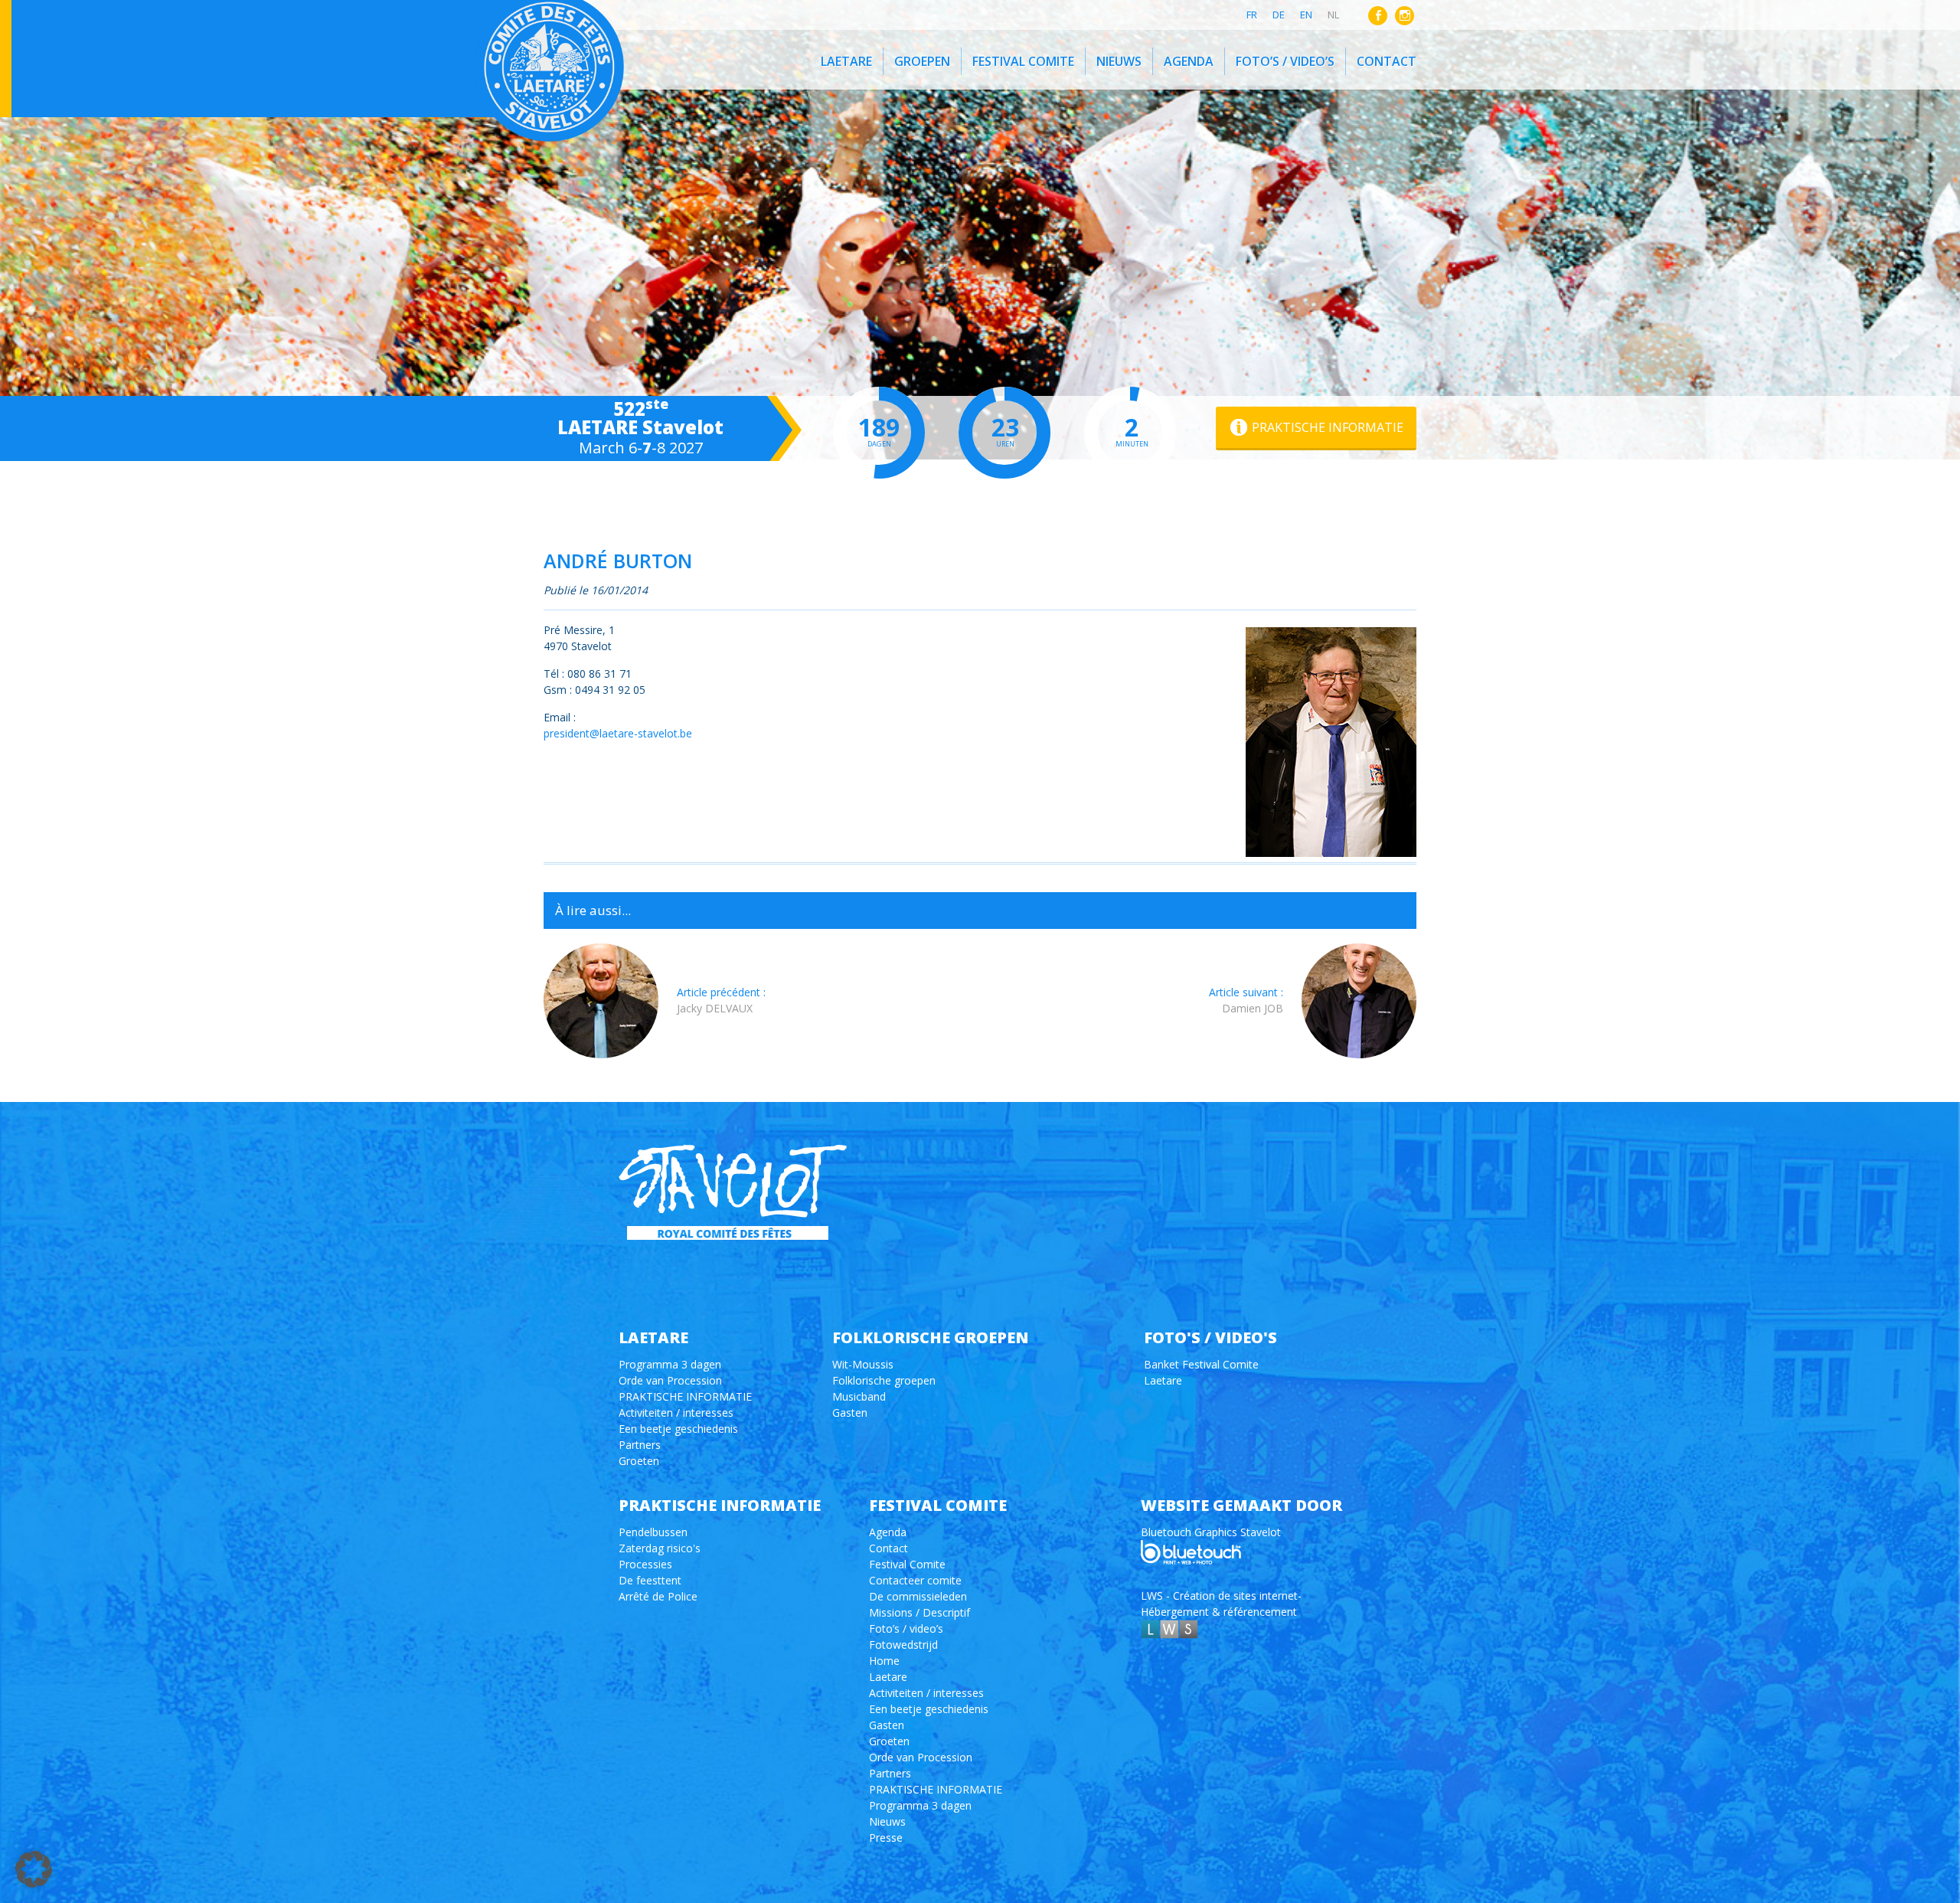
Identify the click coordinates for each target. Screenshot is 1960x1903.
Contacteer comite (915, 1580)
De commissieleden (918, 1596)
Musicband (859, 1396)
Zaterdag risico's (660, 1548)
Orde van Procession (670, 1380)
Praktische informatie (1328, 427)
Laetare (846, 61)
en (1306, 15)
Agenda (1189, 61)
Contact (1387, 61)
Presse (886, 1838)
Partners (640, 1445)
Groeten (639, 1461)
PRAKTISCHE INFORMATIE (685, 1396)
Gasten (850, 1413)
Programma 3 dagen (670, 1364)
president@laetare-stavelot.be (618, 733)
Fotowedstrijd (903, 1645)
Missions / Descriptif (920, 1612)
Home (884, 1661)
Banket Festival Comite (1201, 1364)
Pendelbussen (653, 1532)
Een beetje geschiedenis (678, 1429)
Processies (645, 1564)
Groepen (922, 61)
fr (1252, 15)
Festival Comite (1023, 61)
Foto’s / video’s (1285, 61)
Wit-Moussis (863, 1364)
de (1279, 15)
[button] (34, 1869)
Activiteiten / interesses (676, 1413)
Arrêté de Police (658, 1596)
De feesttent (650, 1580)
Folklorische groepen (884, 1380)
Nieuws (1119, 61)
